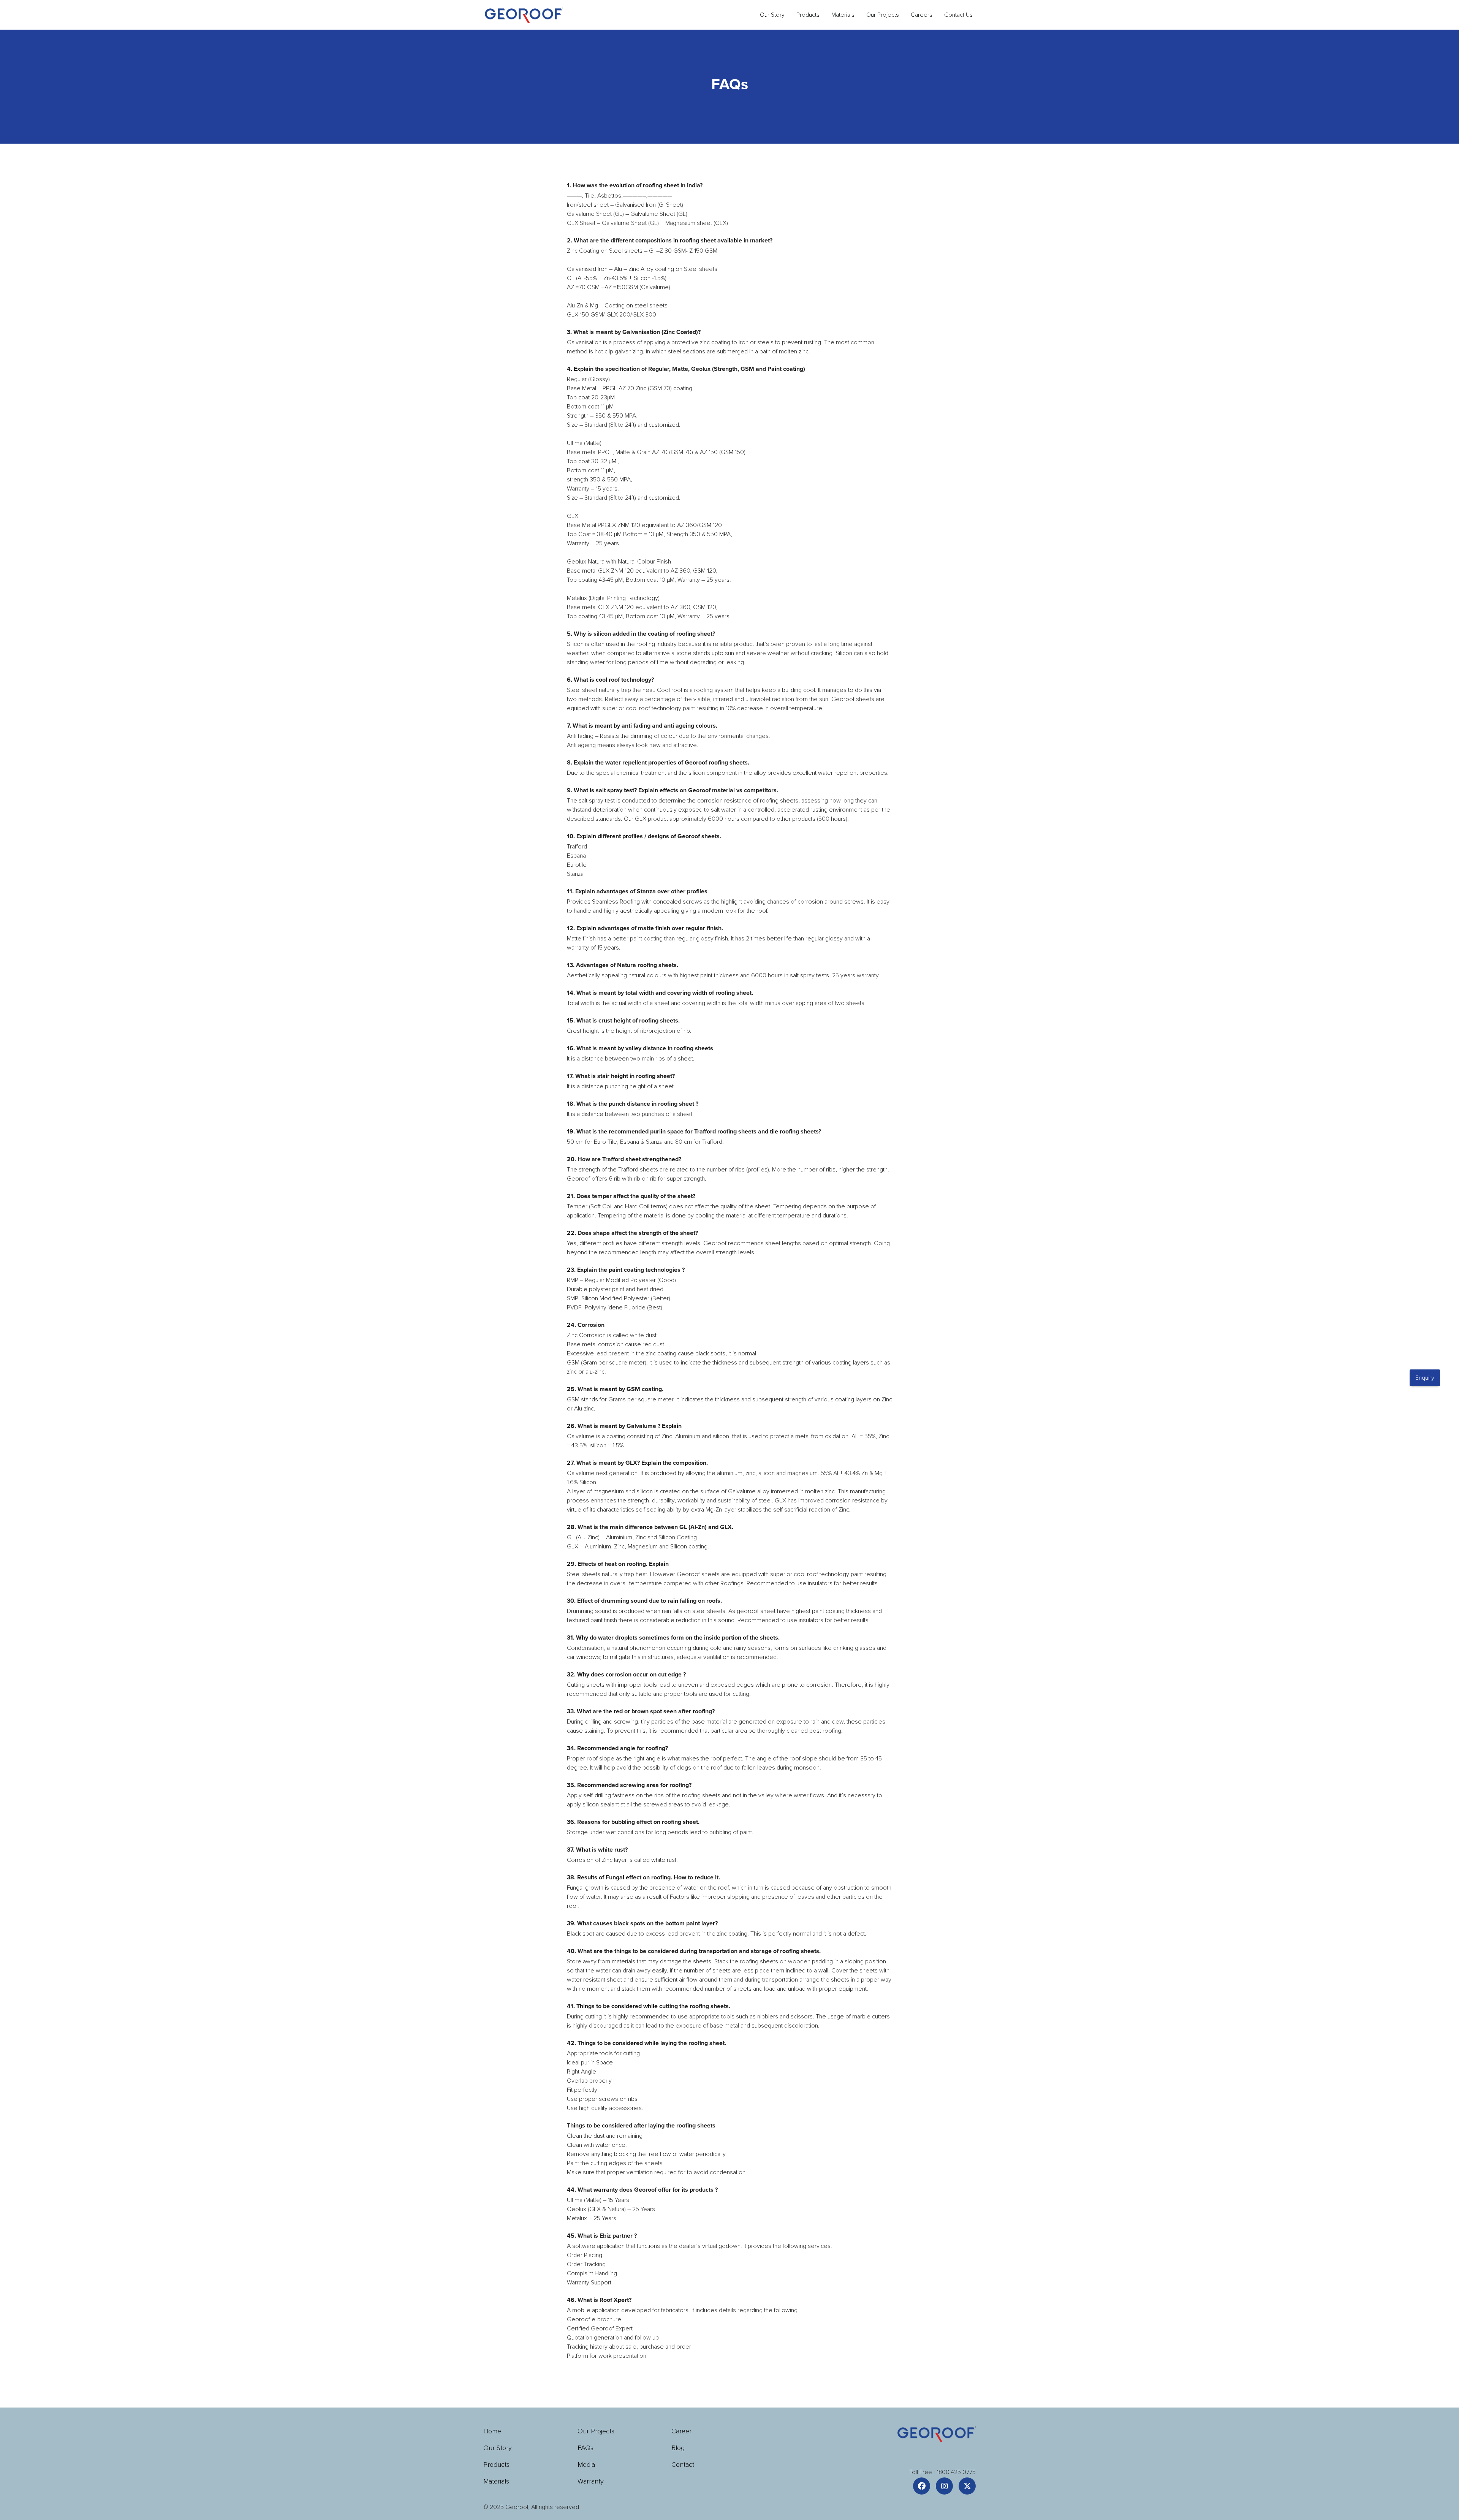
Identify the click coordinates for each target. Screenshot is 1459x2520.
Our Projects (883, 15)
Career (681, 2431)
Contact (683, 2465)
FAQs (585, 2448)
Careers (922, 15)
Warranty (591, 2481)
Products (496, 2465)
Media (586, 2465)
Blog (678, 2448)
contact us (958, 15)
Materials (843, 15)
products (808, 15)
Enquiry (1425, 1378)
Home (492, 2431)
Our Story (772, 15)
